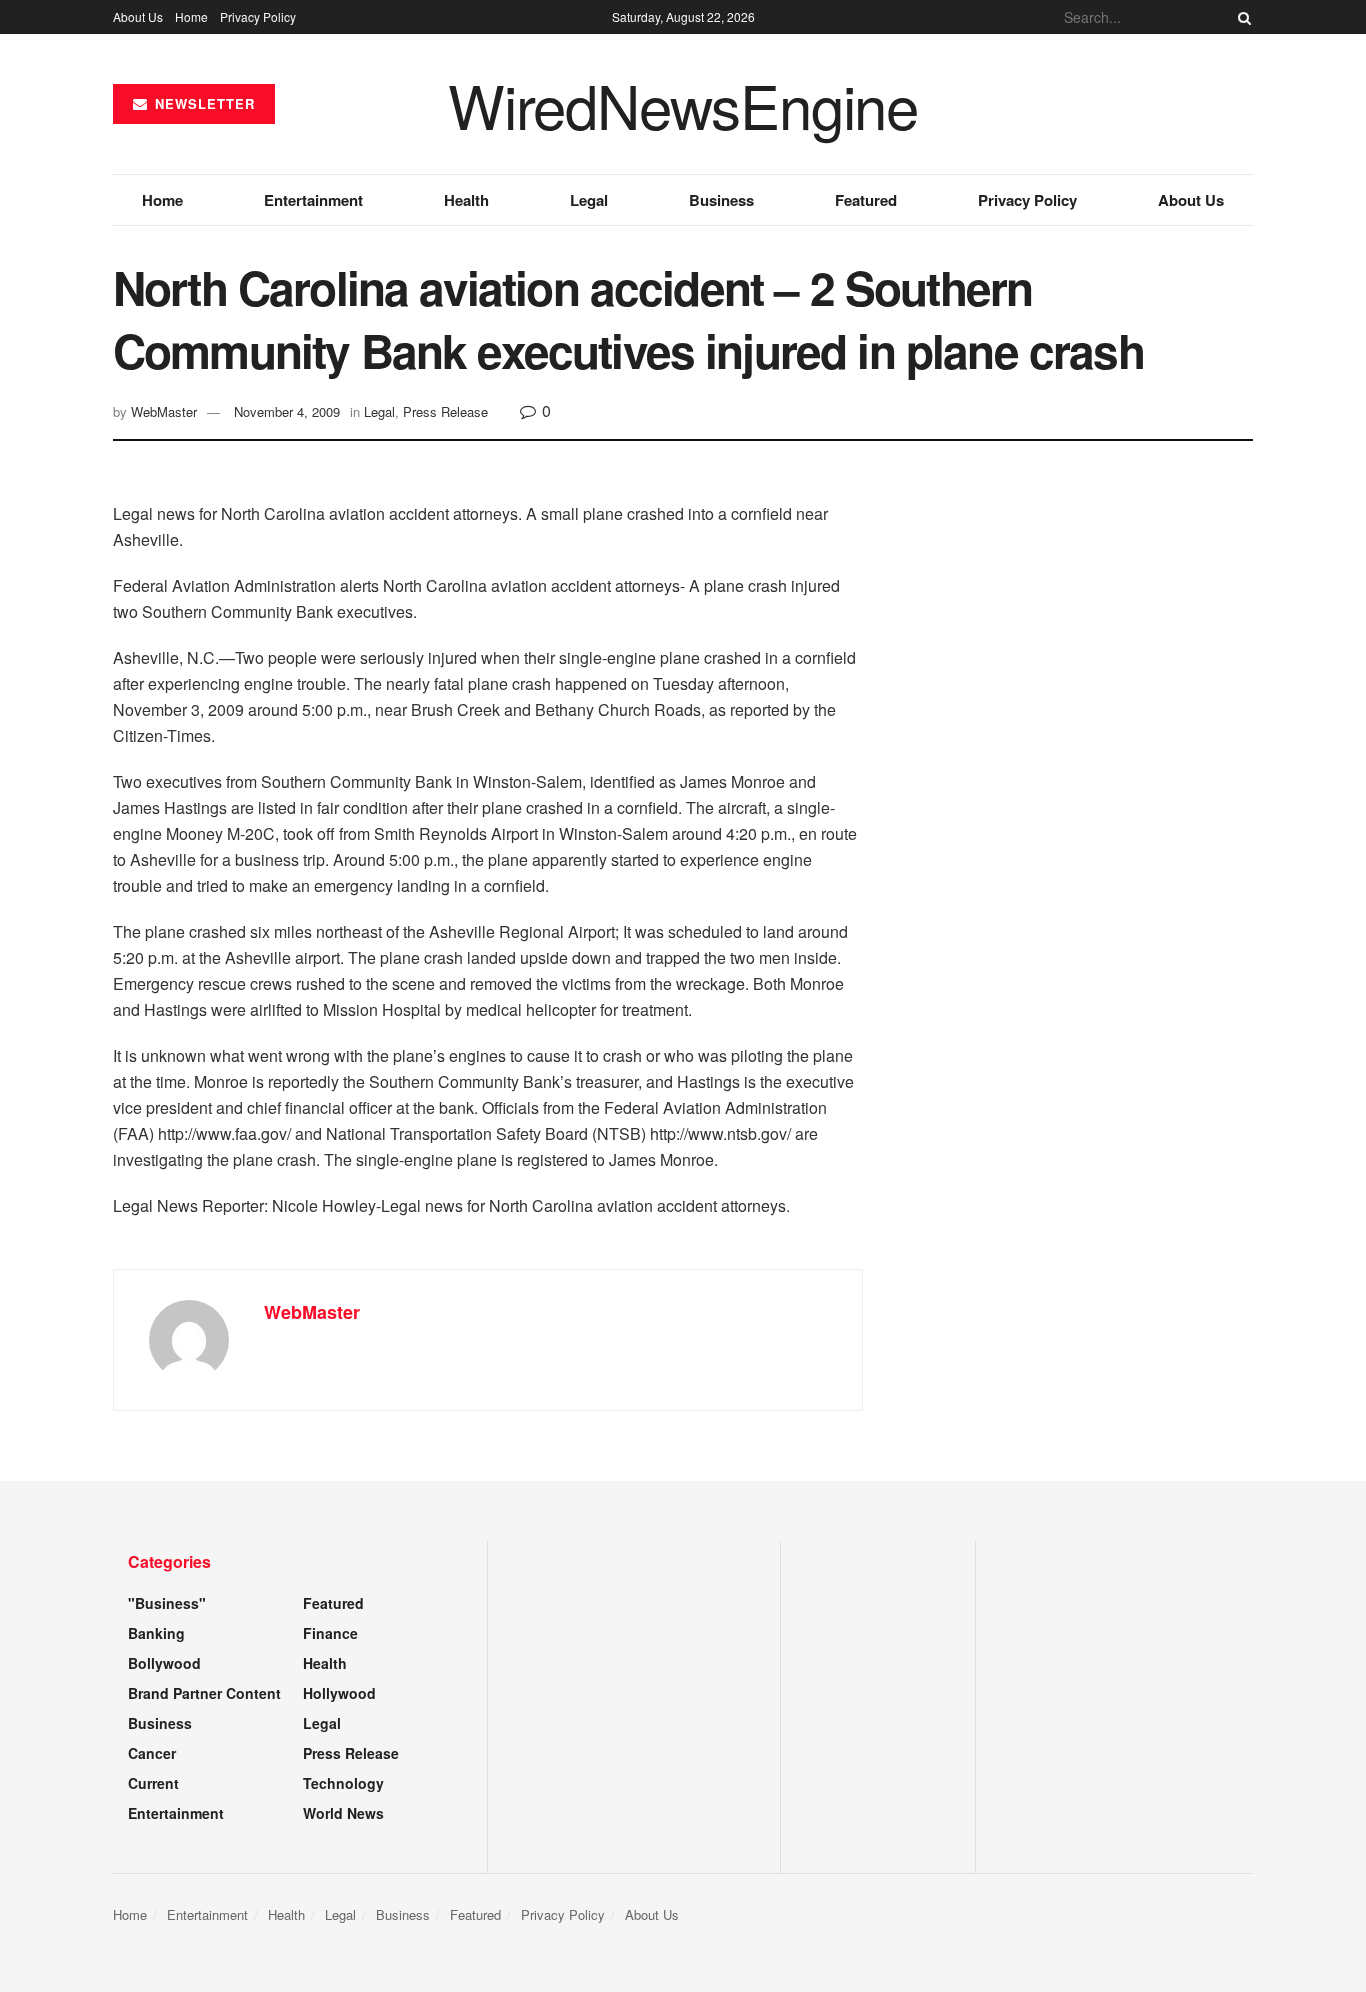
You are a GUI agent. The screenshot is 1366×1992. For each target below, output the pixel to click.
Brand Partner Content (204, 1693)
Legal (589, 200)
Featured (866, 200)
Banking (156, 1633)
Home (191, 16)
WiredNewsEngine (683, 104)
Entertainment (313, 200)
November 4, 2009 (287, 411)
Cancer (152, 1753)
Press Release (445, 411)
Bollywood (164, 1663)
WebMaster (164, 411)
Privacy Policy (258, 16)
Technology (343, 1783)
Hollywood (339, 1693)
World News (343, 1813)
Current (153, 1783)
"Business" (167, 1603)
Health (466, 200)
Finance (330, 1633)
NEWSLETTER (202, 103)
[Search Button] (1241, 17)
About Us (138, 16)
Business (721, 200)
